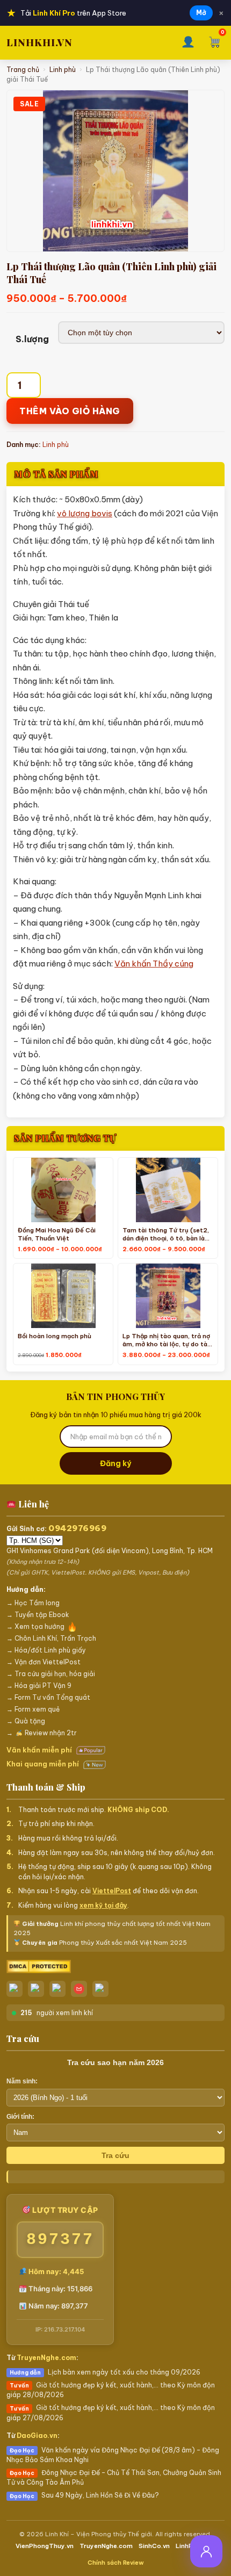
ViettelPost (112, 1891)
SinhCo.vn (154, 2546)
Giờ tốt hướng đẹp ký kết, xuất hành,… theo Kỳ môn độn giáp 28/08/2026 (111, 2390)
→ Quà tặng (26, 1721)
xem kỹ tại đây (103, 1905)
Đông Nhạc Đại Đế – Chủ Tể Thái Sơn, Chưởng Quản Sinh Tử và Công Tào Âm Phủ (114, 2477)
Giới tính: (20, 2117)
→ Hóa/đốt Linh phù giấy (46, 1650)
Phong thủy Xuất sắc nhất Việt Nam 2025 (104, 1943)
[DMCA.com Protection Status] (115, 1967)
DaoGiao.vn (37, 2436)
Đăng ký (115, 1463)
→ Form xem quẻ (33, 1709)
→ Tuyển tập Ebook (38, 1615)
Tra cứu (115, 2155)
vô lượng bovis (85, 513)
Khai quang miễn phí (44, 1764)
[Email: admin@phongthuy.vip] (79, 1989)
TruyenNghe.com (46, 2358)
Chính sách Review (116, 2563)
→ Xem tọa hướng (35, 1626)
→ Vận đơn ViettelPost (44, 1662)
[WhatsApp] (57, 1989)
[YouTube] (100, 1989)
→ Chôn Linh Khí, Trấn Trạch (51, 1638)
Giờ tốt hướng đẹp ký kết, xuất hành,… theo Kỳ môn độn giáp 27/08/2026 (111, 2412)
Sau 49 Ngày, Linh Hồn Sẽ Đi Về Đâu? (84, 2495)
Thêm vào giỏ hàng (70, 411)
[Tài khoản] (188, 43)
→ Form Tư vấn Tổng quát (48, 1697)
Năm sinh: (22, 2081)
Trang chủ (23, 70)
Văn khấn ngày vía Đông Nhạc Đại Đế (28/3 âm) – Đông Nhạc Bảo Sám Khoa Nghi (113, 2455)
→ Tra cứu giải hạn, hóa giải (51, 1674)
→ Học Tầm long (33, 1603)
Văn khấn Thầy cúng (154, 964)
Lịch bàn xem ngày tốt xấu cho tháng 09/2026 (105, 2372)
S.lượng (32, 339)
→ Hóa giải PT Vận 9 (39, 1686)
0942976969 (77, 1528)
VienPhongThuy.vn (45, 2546)
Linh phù (63, 70)
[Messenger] (36, 1989)
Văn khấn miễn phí (40, 1750)
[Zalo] (15, 1989)
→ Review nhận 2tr (42, 1733)
